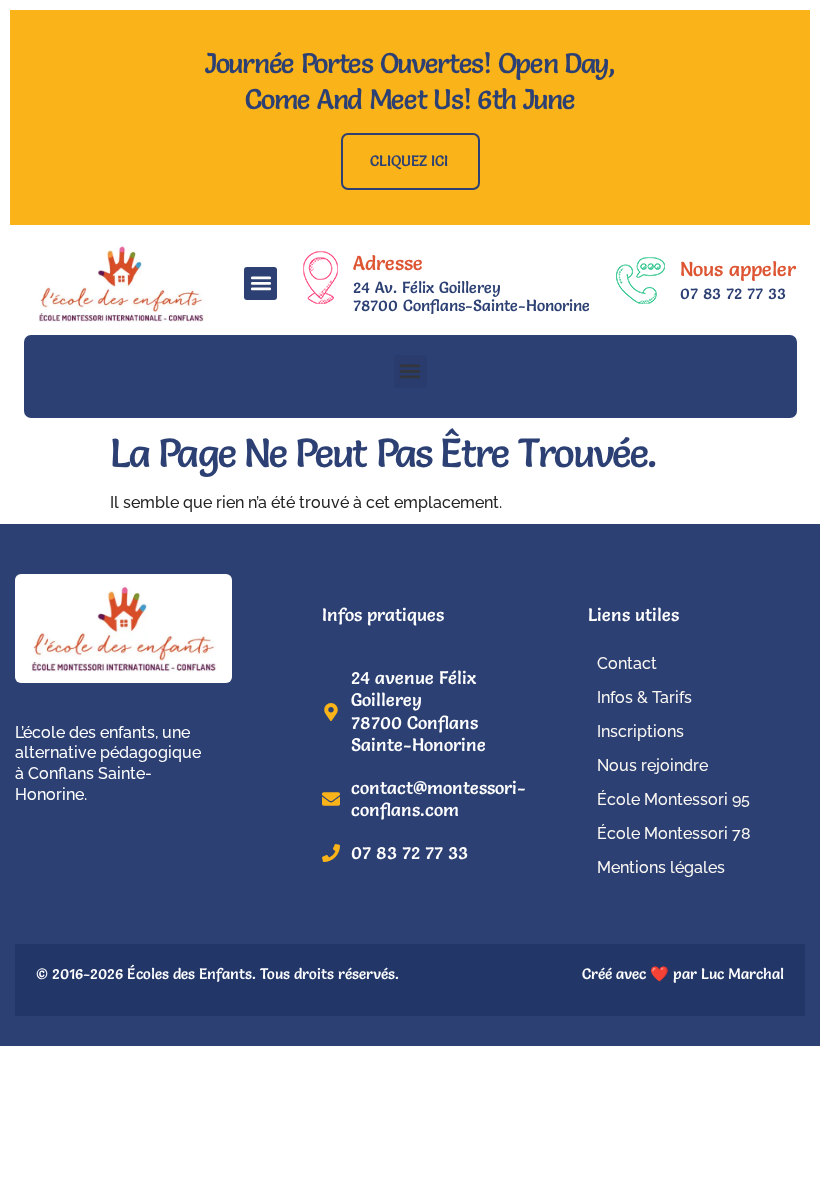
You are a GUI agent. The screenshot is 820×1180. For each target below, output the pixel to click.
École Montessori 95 (673, 799)
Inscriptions (640, 731)
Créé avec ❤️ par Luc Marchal (683, 973)
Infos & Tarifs (644, 697)
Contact (627, 663)
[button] (260, 283)
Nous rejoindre (652, 765)
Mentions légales (661, 867)
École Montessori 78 (674, 833)
